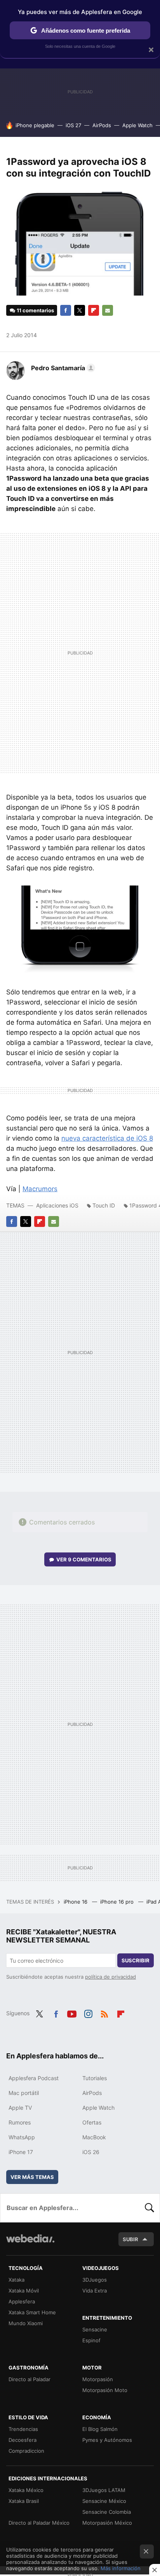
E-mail (108, 310)
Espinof (91, 2340)
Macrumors (40, 1189)
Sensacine (95, 2329)
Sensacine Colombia (107, 2512)
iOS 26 (91, 2152)
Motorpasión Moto (105, 2390)
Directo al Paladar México (39, 2523)
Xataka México (26, 2490)
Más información (121, 2568)
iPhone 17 (21, 2152)
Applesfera (22, 2301)
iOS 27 (73, 125)
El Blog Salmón (100, 2429)
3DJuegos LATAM (104, 2490)
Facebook (66, 310)
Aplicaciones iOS (57, 1205)
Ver (84, 1559)
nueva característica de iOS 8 (107, 1138)
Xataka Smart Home (32, 2312)
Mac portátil (24, 2093)
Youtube (72, 2012)
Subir (130, 2239)
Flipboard (94, 310)
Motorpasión (98, 2379)
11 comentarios (35, 310)
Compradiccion (26, 2451)
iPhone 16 (76, 1902)
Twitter (80, 310)
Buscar (150, 2208)
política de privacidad (110, 1977)
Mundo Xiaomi (26, 2323)
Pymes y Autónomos (107, 2440)
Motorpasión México (107, 2523)
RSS (104, 2012)
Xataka (17, 2280)
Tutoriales (95, 2078)
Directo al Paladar (30, 2379)
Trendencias (23, 2429)
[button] (62, 368)
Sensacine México (104, 2501)
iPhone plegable (35, 125)
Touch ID (104, 1205)
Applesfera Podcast (34, 2078)
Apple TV (20, 2108)
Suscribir (136, 1960)
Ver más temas (32, 2177)
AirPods (102, 125)
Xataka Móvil (24, 2291)
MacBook (94, 2137)
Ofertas (92, 2122)
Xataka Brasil (24, 2501)
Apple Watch (137, 125)
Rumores (20, 2122)
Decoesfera (23, 2440)
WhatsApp (22, 2137)
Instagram (88, 2012)
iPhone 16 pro (118, 1902)
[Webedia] (30, 2244)
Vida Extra (95, 2291)
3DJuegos (95, 2280)
